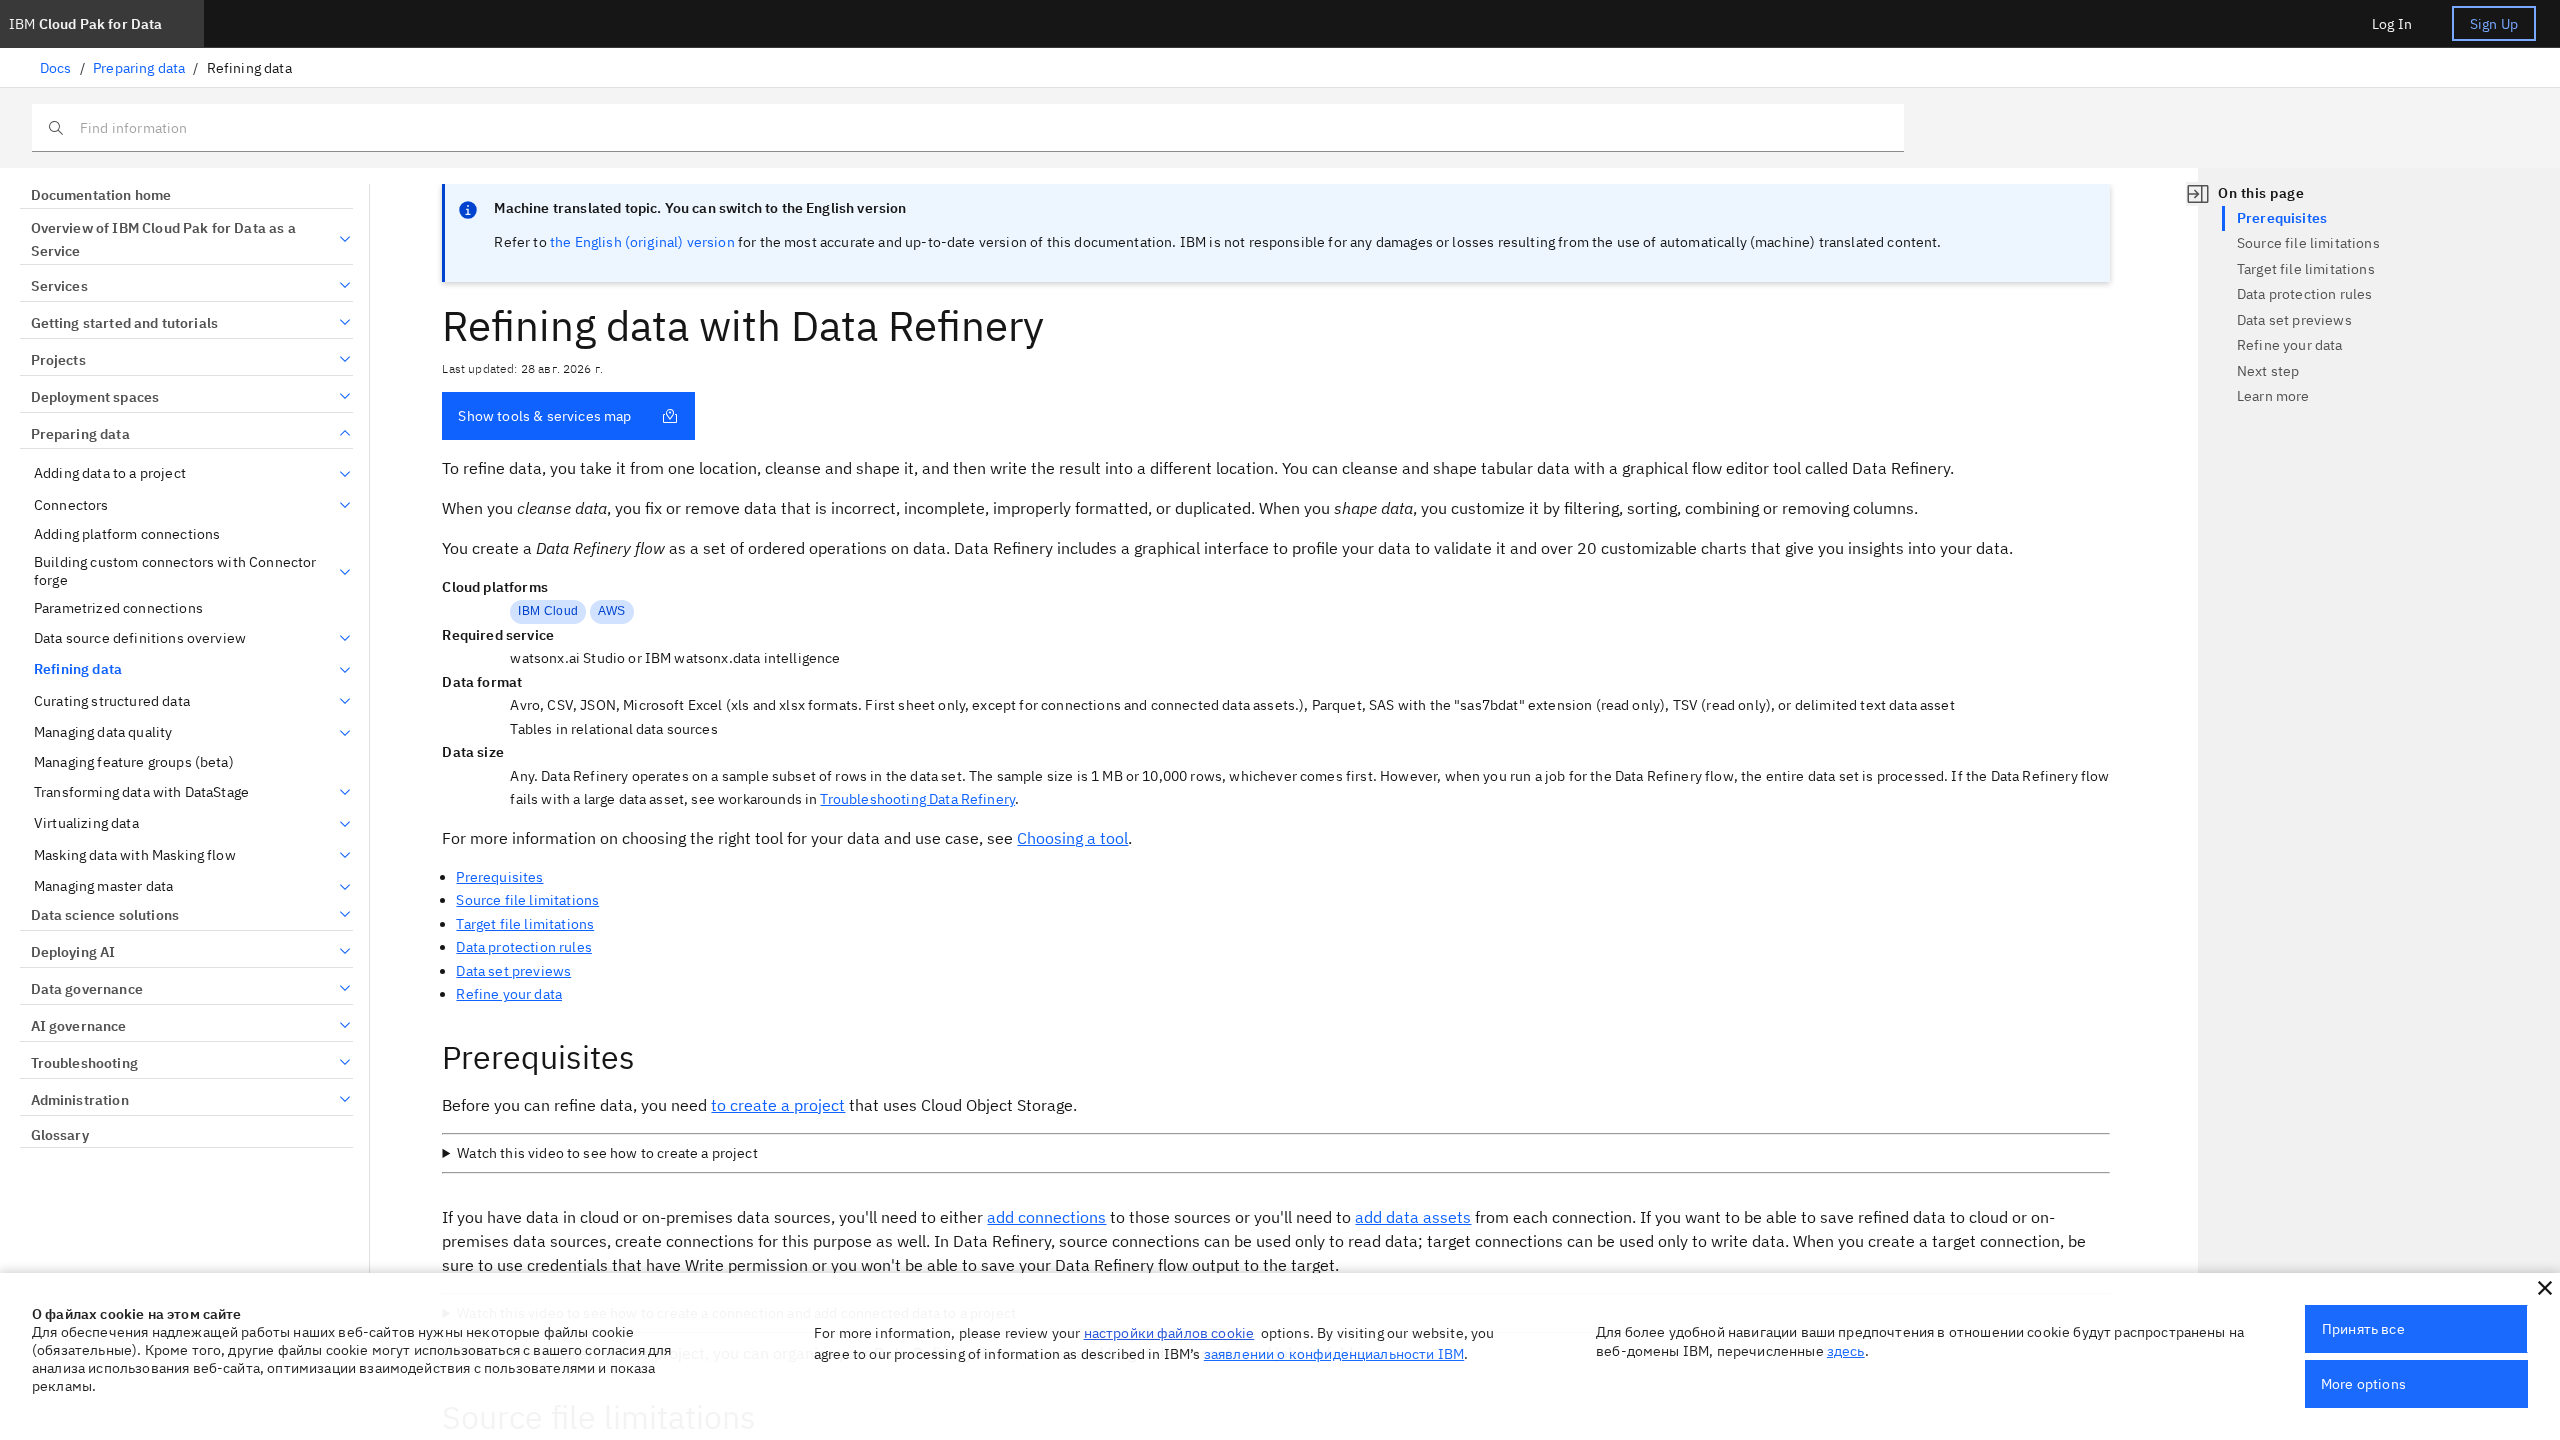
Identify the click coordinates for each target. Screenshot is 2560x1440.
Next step (2268, 371)
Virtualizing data (86, 823)
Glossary (60, 1135)
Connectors (71, 505)
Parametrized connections (118, 608)
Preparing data (139, 68)
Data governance (87, 989)
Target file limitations (525, 924)
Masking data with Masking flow (135, 855)
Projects (58, 360)
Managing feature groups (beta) (134, 762)
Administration (80, 1100)
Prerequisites (499, 877)
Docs (56, 68)
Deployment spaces (95, 397)
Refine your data (509, 994)
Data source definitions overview (140, 638)
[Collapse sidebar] (2198, 194)
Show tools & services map (544, 416)
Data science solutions (105, 915)
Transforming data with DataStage (141, 792)
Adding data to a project (110, 473)
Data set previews (513, 971)
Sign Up (2494, 24)
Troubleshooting (84, 1063)
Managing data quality (103, 732)
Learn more (2273, 396)
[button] (2545, 1288)
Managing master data (103, 886)
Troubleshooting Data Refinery (917, 799)
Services (59, 286)
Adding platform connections (127, 534)
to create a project (778, 1105)
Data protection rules (523, 947)
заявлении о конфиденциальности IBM (1334, 1354)
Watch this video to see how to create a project (607, 1153)
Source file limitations (527, 900)
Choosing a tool (1072, 838)
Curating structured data (112, 701)
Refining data (78, 669)
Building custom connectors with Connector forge (175, 571)
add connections (1046, 1217)
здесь (1846, 1351)
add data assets (1413, 1217)
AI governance (79, 1026)
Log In (2392, 24)
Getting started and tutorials (124, 323)
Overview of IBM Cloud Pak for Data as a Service (163, 240)
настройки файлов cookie (1169, 1333)
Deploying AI (73, 952)
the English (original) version (642, 242)
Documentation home (101, 195)
